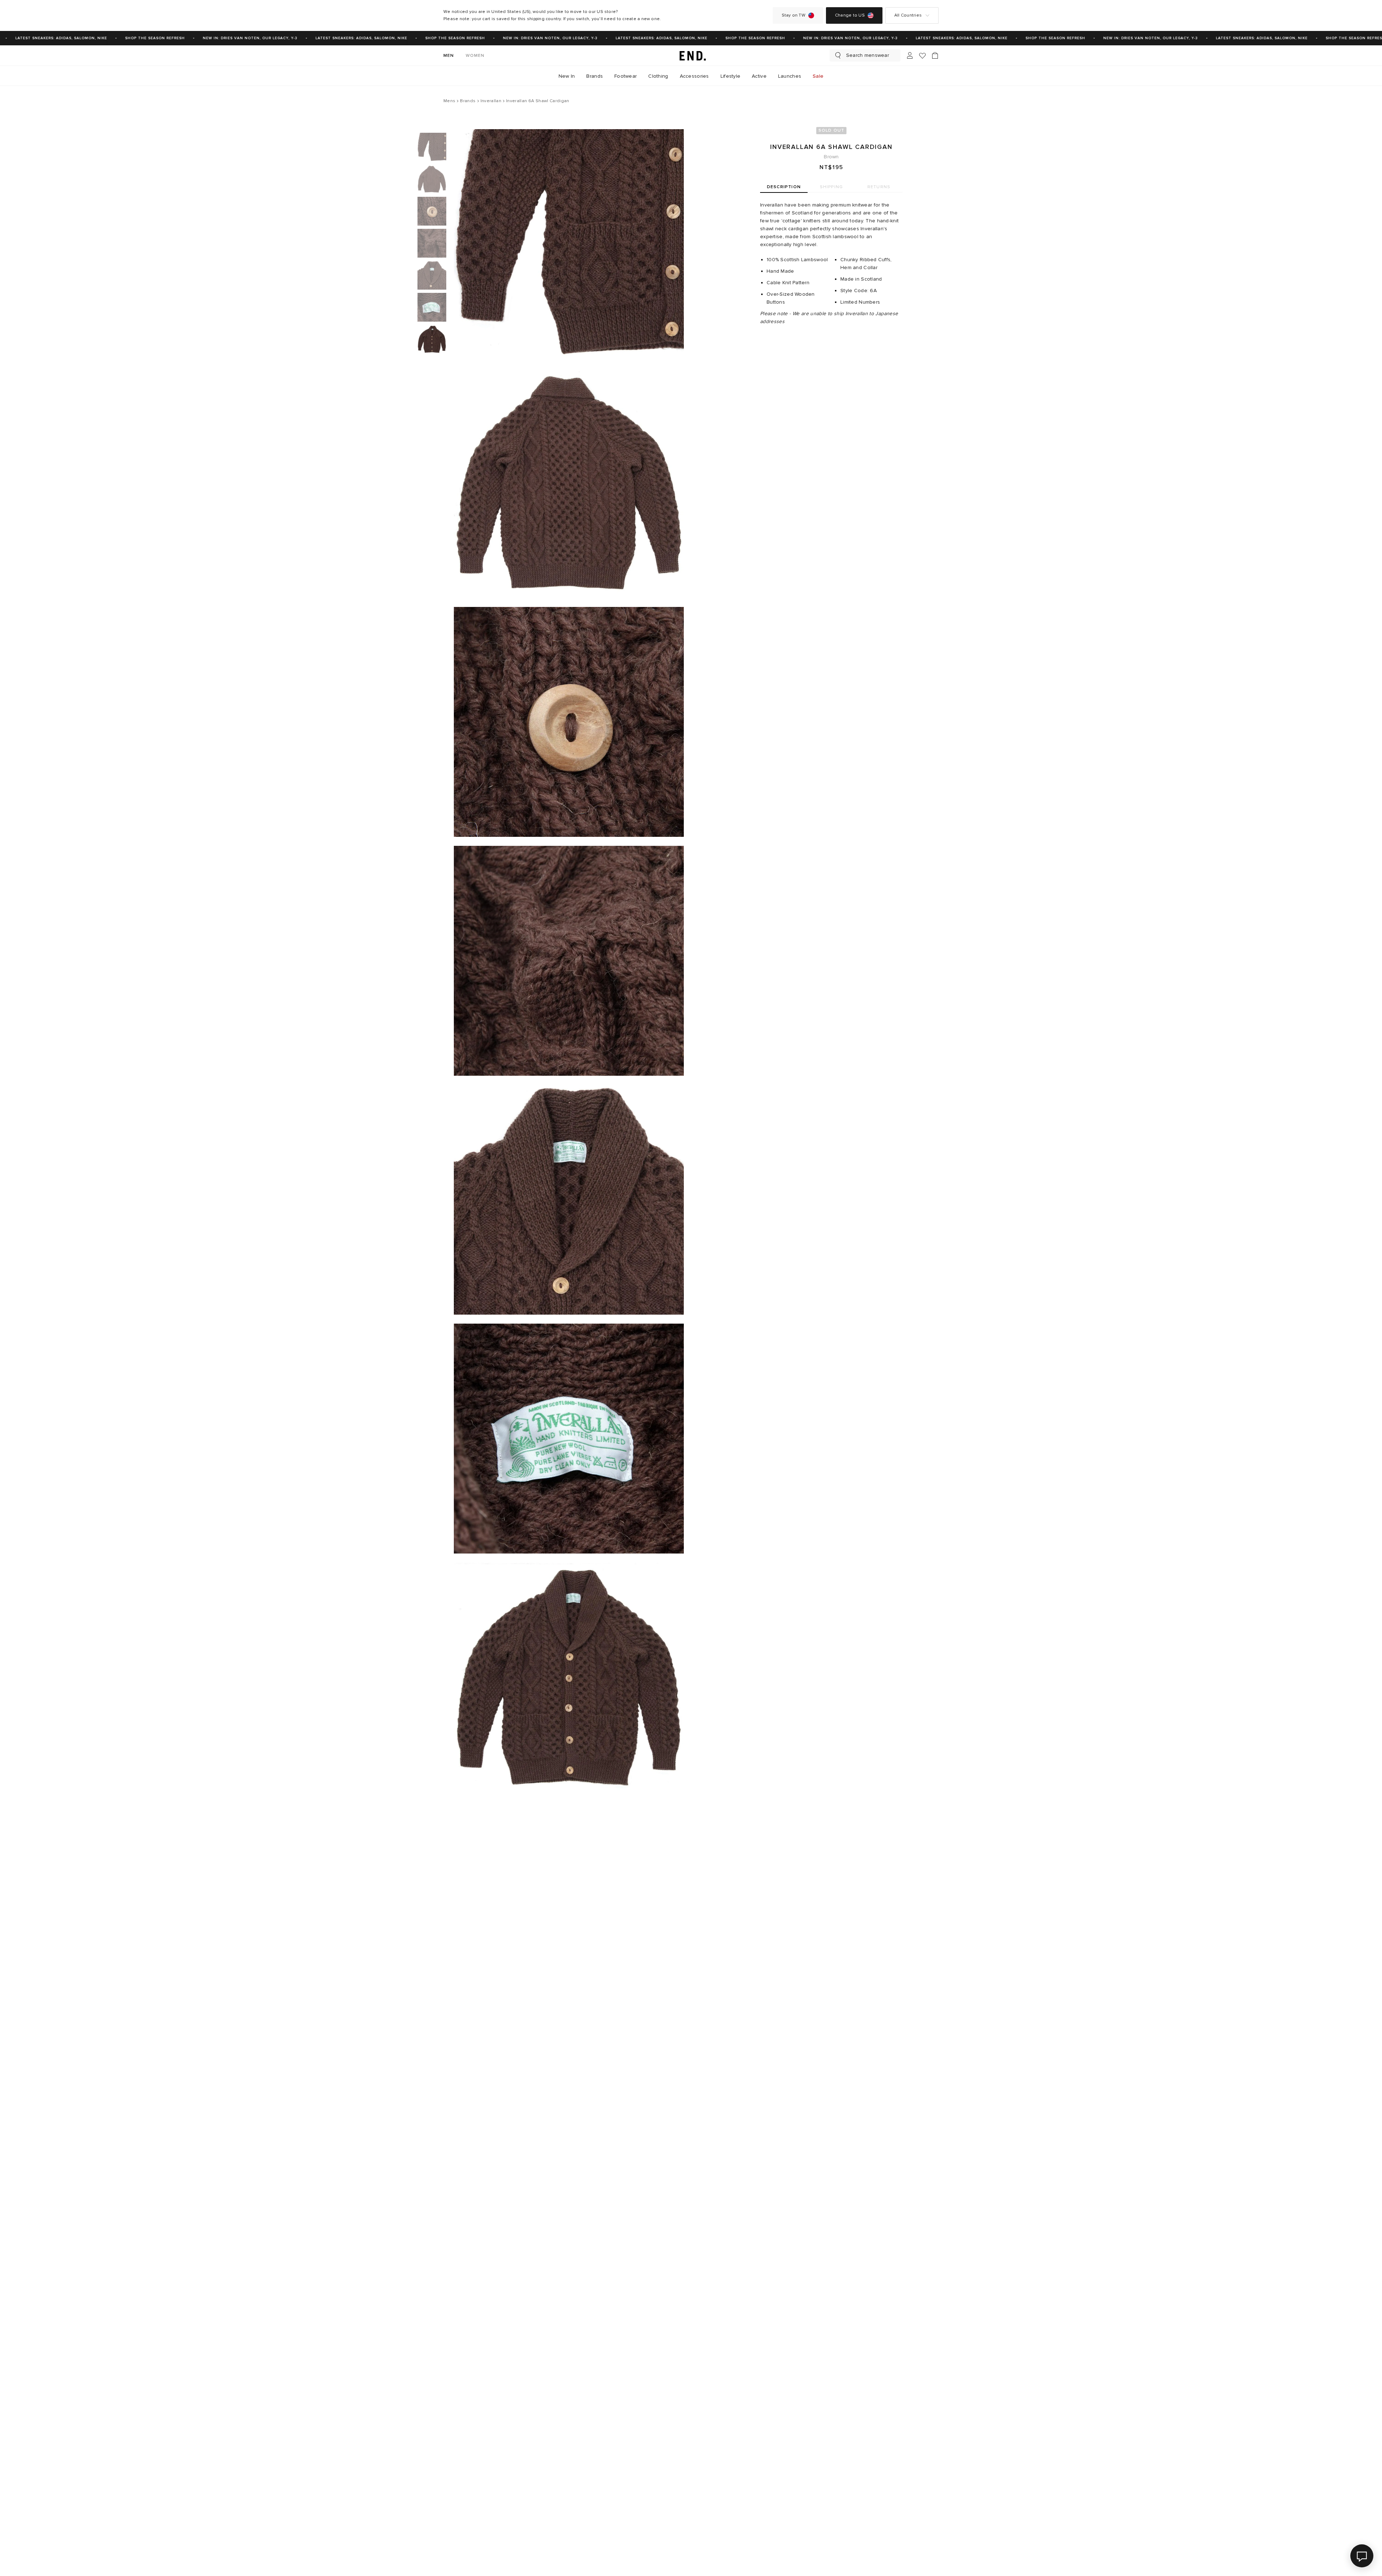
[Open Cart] (935, 55)
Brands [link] (595, 76)
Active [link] (759, 76)
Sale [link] (818, 76)
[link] (691, 55)
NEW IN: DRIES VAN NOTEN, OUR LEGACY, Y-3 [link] (205, 38)
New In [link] (567, 76)
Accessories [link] (694, 76)
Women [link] (475, 56)
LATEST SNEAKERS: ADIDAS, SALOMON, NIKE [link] (316, 38)
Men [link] (449, 56)
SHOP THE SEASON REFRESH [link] (110, 38)
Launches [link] (790, 76)
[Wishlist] (922, 56)
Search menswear (868, 55)
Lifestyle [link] (731, 76)
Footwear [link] (625, 76)
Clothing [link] (658, 76)
